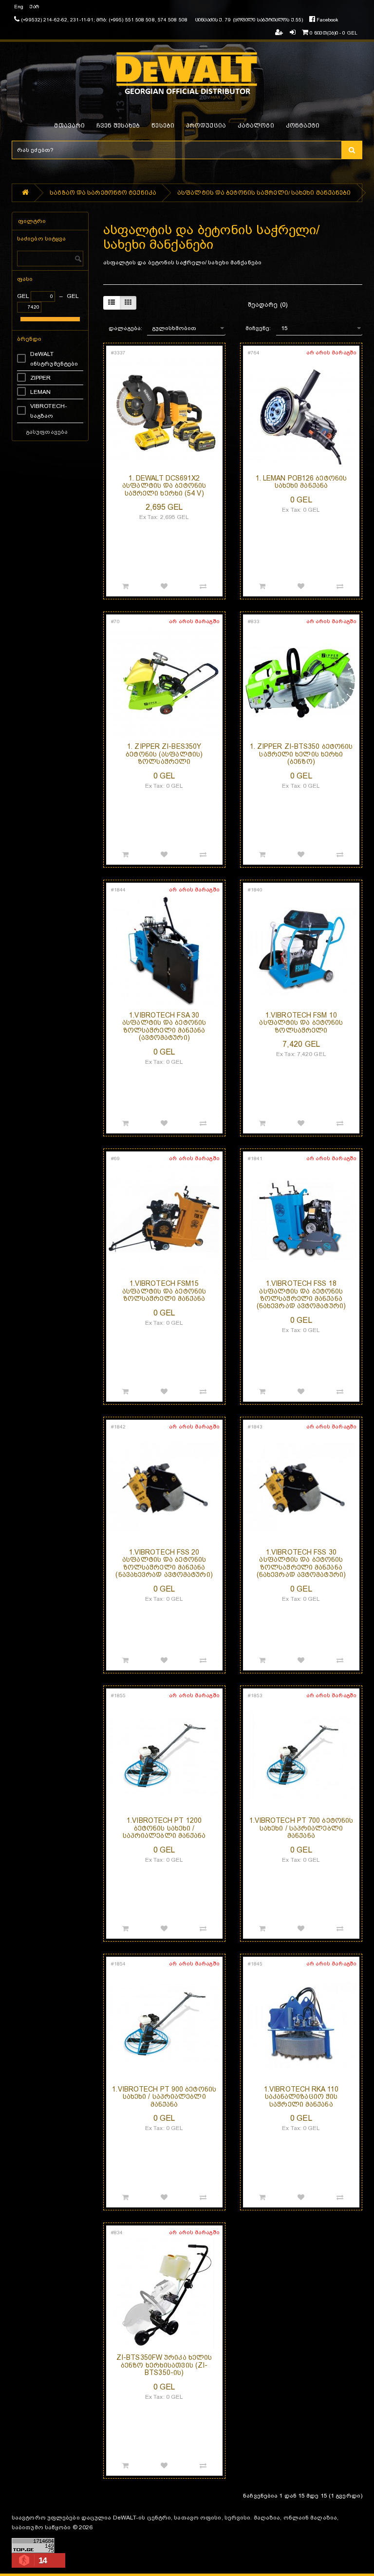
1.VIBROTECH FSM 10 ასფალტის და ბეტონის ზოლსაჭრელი (301, 1023)
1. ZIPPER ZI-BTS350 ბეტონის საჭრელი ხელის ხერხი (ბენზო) (301, 754)
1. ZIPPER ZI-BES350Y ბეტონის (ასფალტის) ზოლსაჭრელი (164, 754)
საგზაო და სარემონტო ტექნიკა (103, 193)
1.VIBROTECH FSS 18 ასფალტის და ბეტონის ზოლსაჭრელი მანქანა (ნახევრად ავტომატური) (301, 1295)
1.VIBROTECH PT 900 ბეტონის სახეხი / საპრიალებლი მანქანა (164, 2097)
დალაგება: (126, 328)
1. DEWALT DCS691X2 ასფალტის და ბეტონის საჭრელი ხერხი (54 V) (164, 486)
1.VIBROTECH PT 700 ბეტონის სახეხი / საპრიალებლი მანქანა (301, 1828)
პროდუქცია (206, 126)
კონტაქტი (303, 126)
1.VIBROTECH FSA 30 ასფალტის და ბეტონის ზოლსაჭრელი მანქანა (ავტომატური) (164, 1026)
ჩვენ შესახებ (118, 126)
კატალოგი (256, 126)
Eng (19, 7)
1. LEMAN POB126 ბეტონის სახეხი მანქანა (301, 482)
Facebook (327, 20)
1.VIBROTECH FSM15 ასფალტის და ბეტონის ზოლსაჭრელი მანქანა (164, 1291)
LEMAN (41, 392)
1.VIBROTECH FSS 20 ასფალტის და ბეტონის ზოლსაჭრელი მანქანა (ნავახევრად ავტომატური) (164, 1563)
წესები (163, 126)
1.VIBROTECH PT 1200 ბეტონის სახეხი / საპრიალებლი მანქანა (164, 1828)
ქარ (34, 7)
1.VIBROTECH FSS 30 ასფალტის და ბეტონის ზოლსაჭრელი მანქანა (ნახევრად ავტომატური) (301, 1563)
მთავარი (69, 126)
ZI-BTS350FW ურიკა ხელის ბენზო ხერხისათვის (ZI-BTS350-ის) (164, 2365)
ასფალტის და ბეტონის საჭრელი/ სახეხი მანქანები (264, 193)
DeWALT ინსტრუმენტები (54, 359)
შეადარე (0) (268, 305)
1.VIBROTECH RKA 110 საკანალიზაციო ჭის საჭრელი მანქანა (301, 2097)
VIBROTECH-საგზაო (49, 411)
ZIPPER (41, 378)
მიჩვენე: (258, 328)
